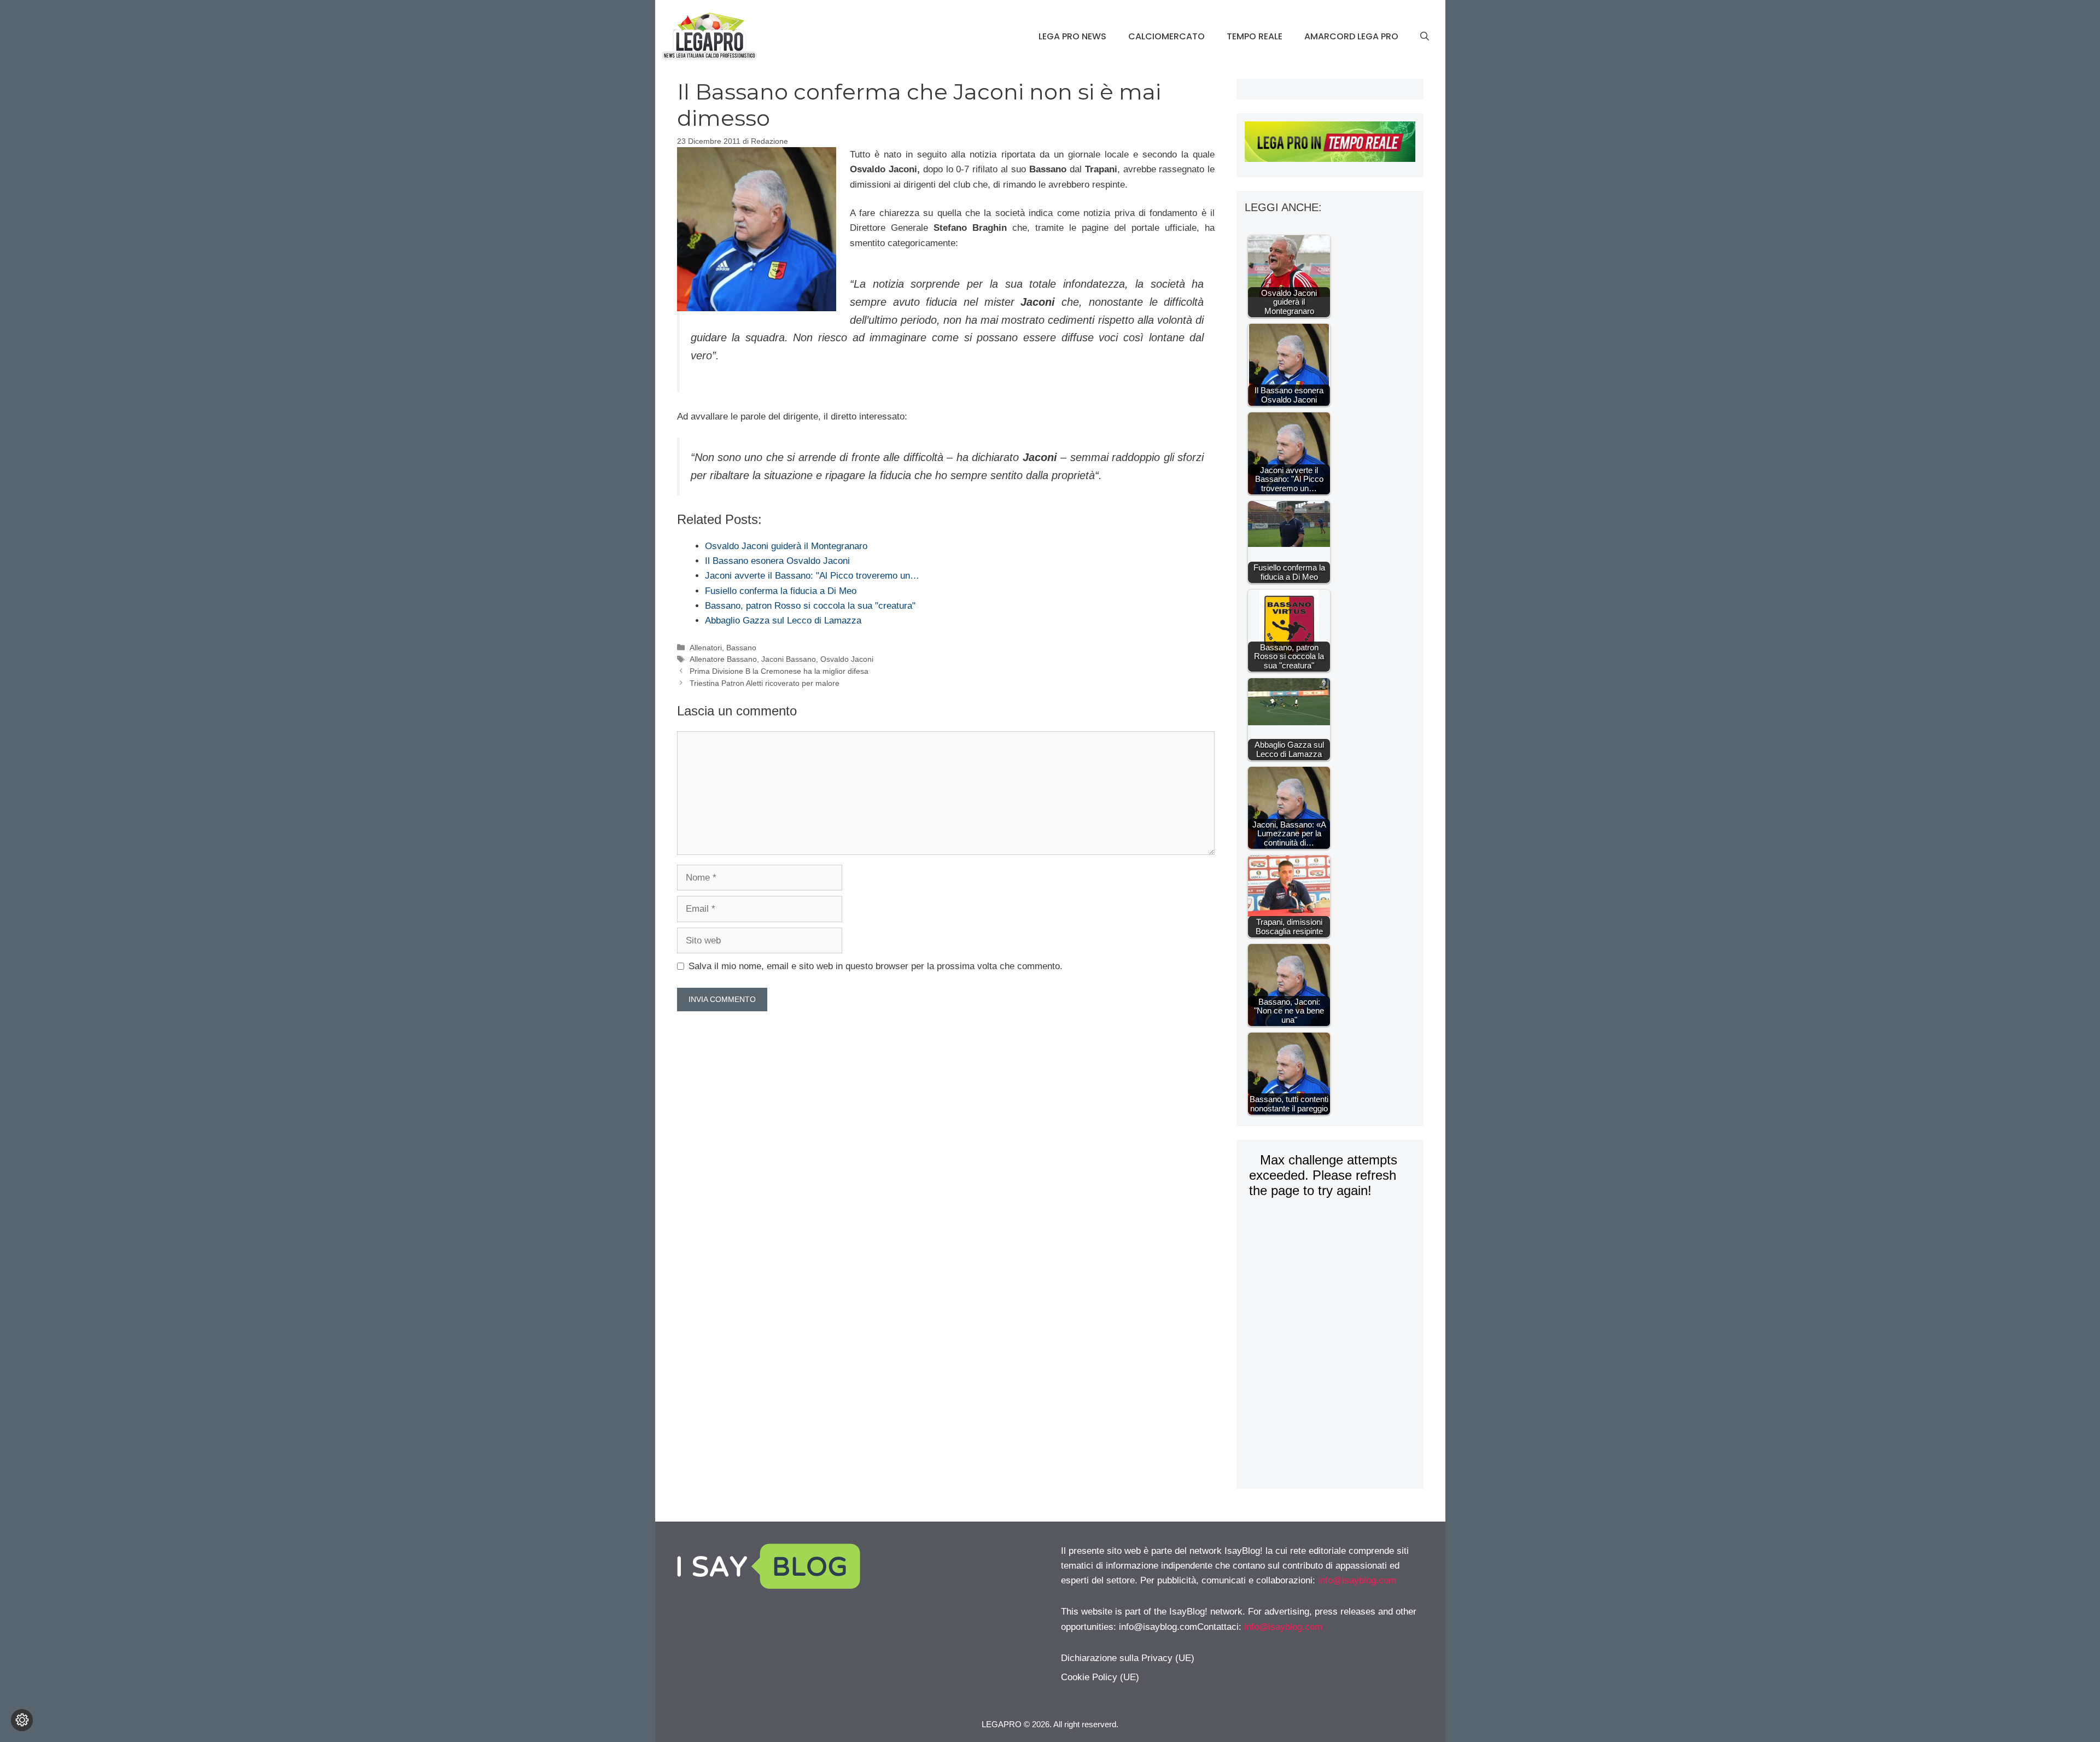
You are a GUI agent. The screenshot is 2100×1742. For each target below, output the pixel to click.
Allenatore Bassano (723, 659)
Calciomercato (1166, 36)
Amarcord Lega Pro (1351, 36)
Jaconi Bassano (789, 659)
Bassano (741, 648)
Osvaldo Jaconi (847, 659)
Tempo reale (1255, 36)
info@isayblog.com (1357, 1580)
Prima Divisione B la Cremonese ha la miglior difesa (779, 671)
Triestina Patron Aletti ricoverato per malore (765, 683)
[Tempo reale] (1330, 144)
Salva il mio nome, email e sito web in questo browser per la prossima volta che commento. (876, 966)
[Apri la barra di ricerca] (1425, 37)
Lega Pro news (1072, 36)
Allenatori (706, 648)
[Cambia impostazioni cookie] (22, 1720)
